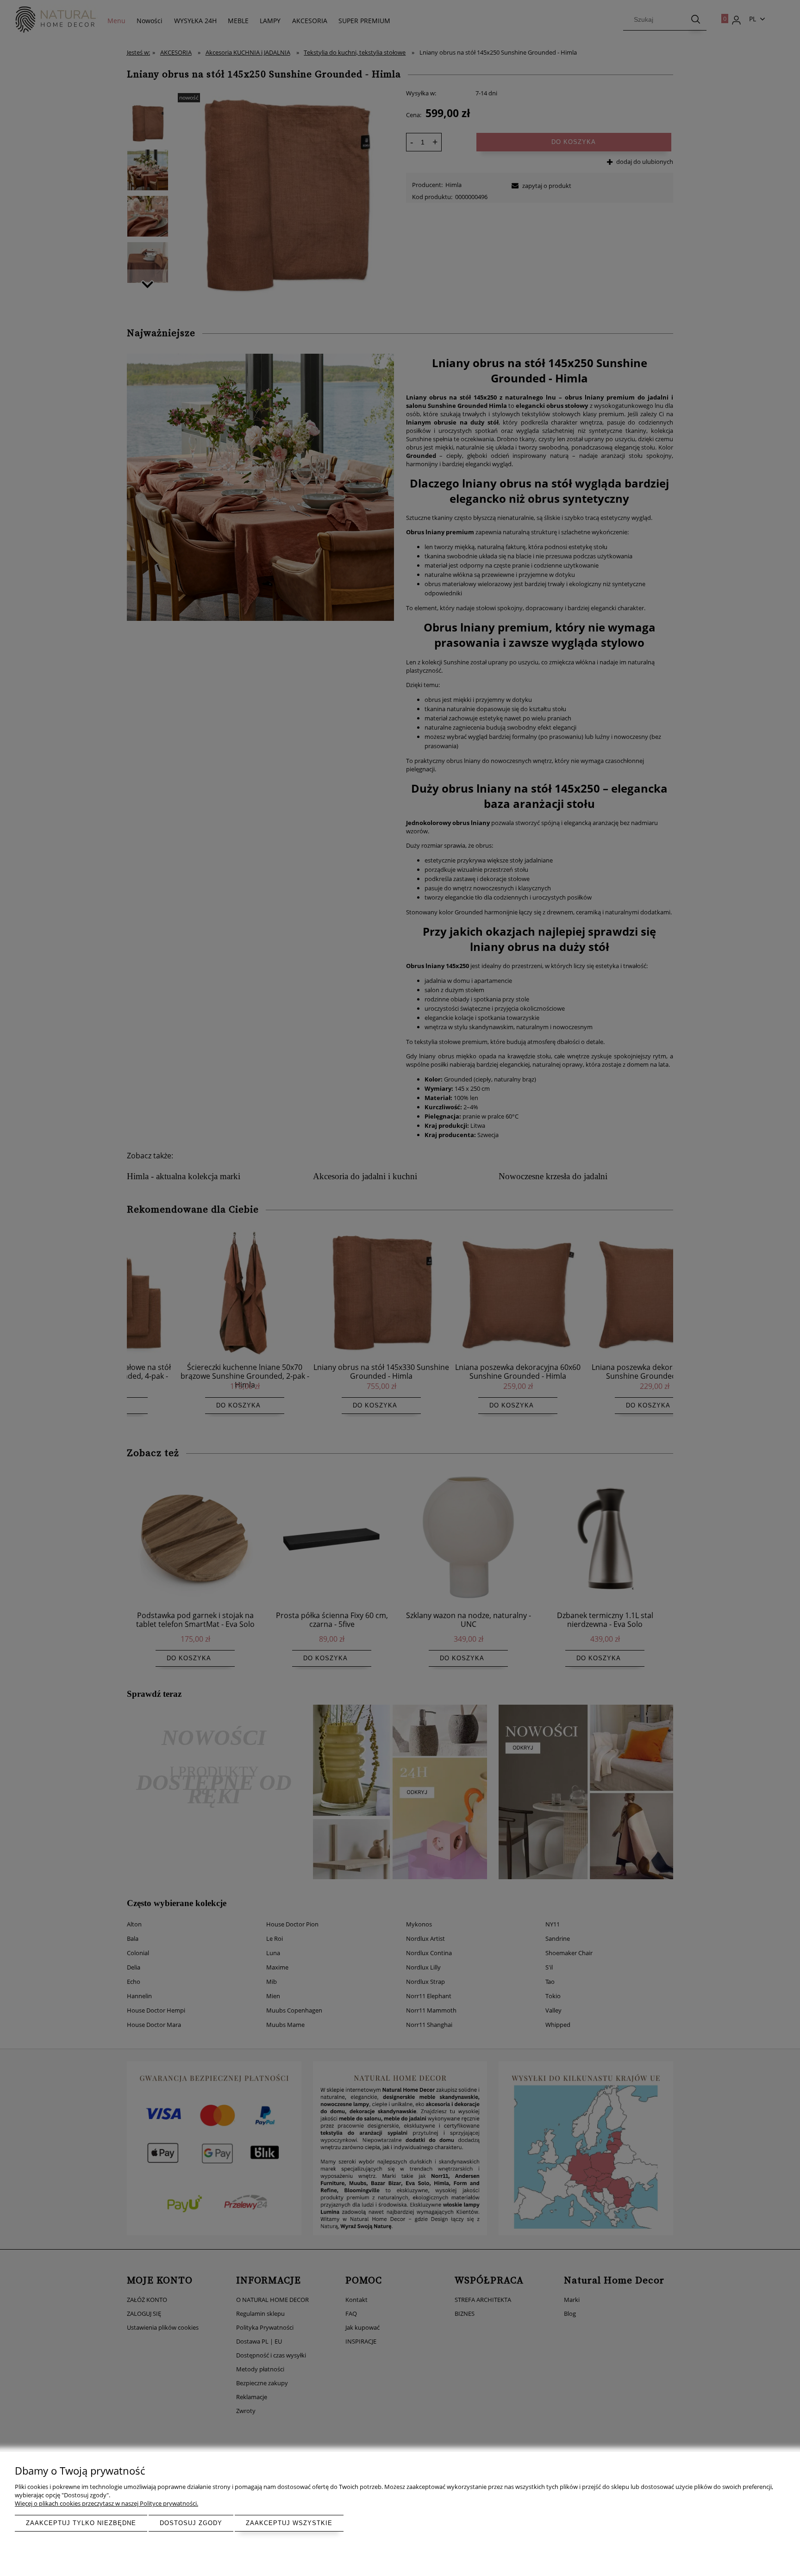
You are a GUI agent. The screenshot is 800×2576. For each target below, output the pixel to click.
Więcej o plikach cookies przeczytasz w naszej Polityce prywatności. (106, 2503)
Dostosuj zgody (191, 2523)
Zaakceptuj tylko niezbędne (81, 2523)
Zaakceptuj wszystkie (289, 2523)
